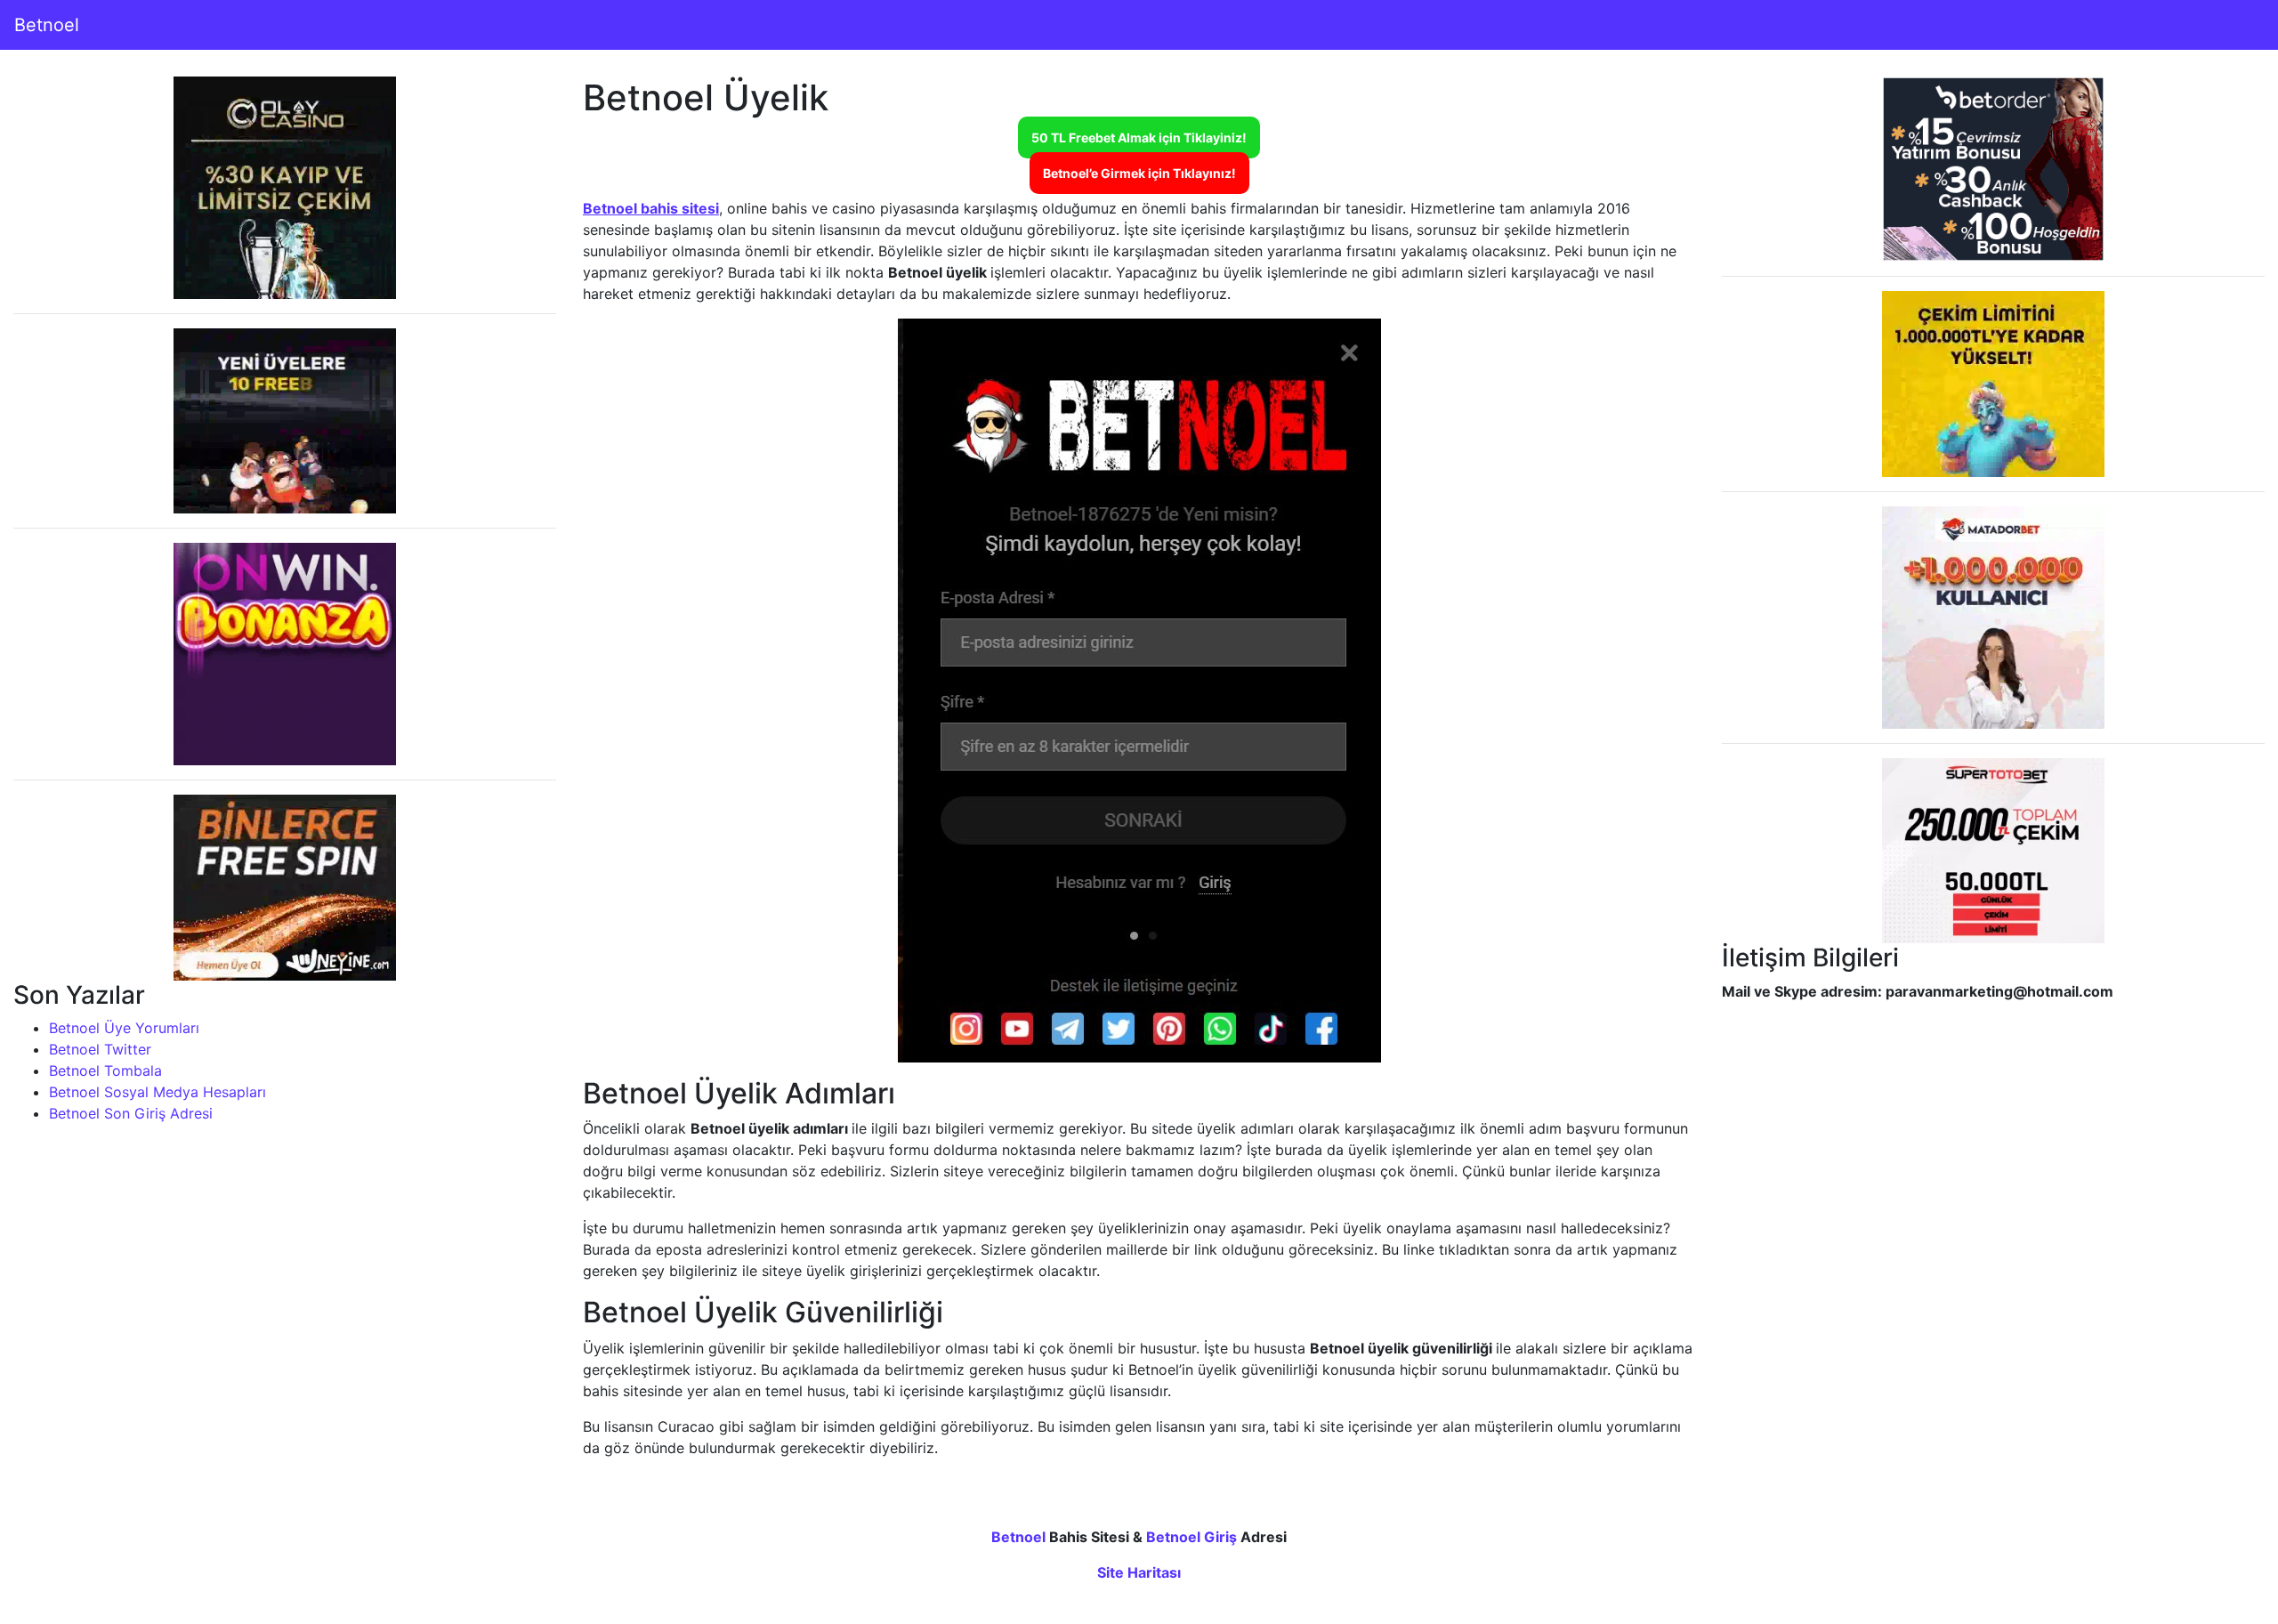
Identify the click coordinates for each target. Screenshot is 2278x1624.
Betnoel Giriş (1192, 1537)
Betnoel (47, 25)
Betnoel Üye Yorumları (124, 1028)
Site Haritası (1139, 1572)
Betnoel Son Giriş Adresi (131, 1113)
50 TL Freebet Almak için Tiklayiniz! (1139, 137)
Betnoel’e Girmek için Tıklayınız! (1139, 173)
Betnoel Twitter (100, 1049)
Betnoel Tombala (105, 1071)
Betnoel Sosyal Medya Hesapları (158, 1092)
